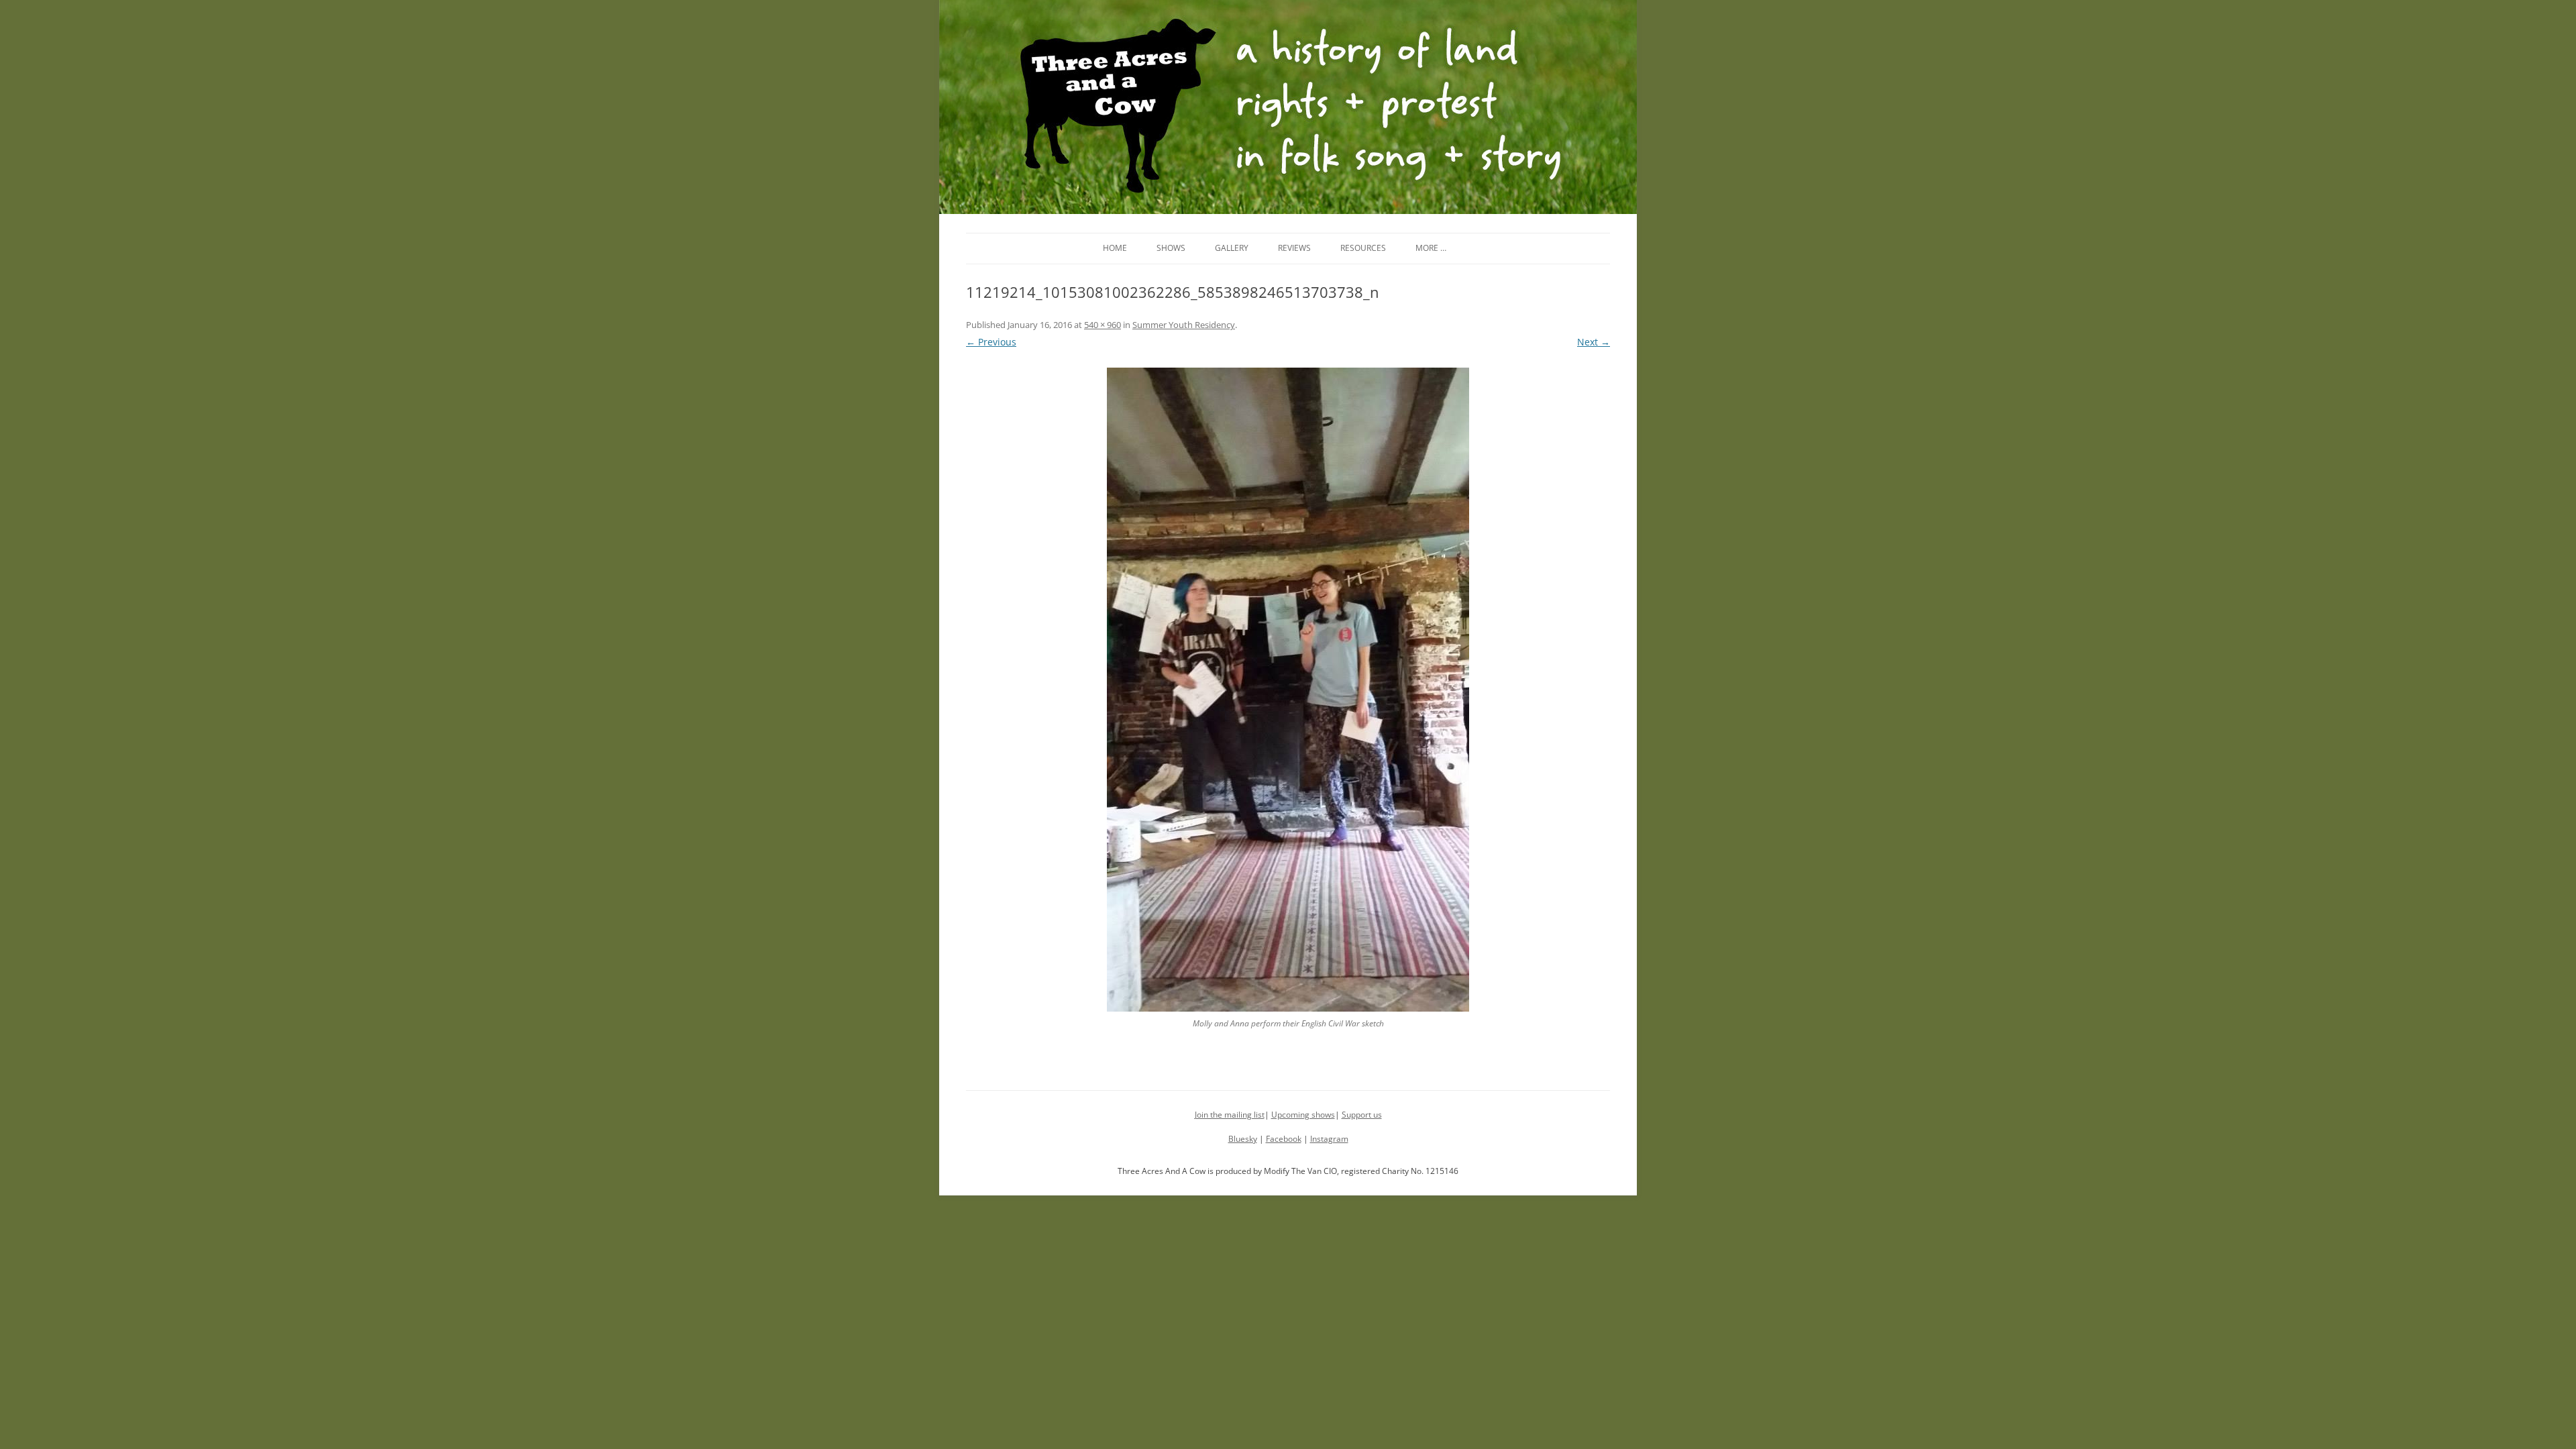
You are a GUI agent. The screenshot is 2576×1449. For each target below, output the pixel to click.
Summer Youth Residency (1184, 325)
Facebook (1284, 1139)
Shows (1171, 248)
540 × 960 (1103, 325)
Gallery (1232, 248)
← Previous (991, 342)
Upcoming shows (1303, 1115)
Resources (1363, 248)
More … (1431, 248)
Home (1115, 248)
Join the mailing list (1230, 1115)
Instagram (1329, 1139)
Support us (1362, 1115)
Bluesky (1243, 1139)
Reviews (1294, 248)
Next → (1594, 342)
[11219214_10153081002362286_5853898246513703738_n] (1288, 690)
